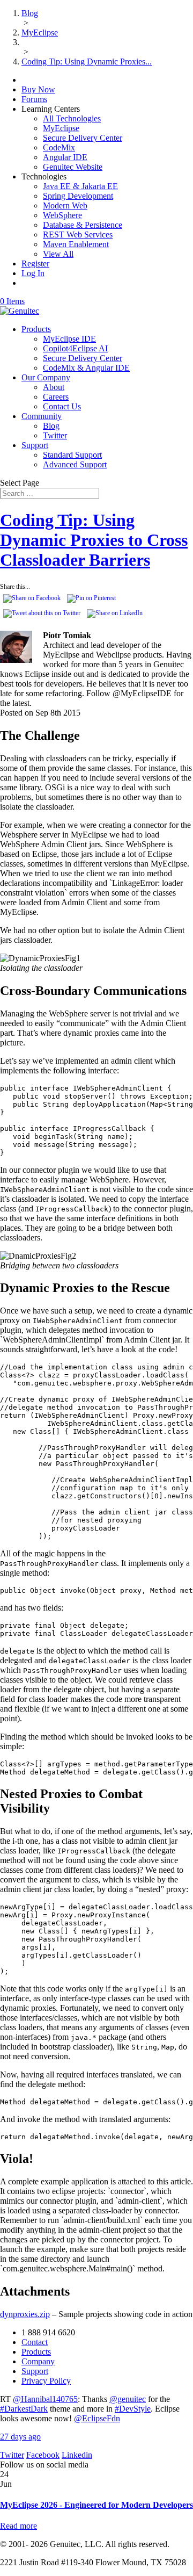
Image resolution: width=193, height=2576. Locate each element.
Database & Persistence (83, 225)
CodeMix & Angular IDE (86, 368)
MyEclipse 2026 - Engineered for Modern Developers (96, 2505)
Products (36, 329)
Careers (56, 397)
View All (58, 254)
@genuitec (128, 2399)
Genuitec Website (73, 167)
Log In (33, 273)
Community (42, 416)
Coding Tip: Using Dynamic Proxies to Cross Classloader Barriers (94, 540)
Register (35, 264)
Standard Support (72, 455)
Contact (35, 2342)
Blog (51, 426)
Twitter (55, 435)
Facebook (43, 2455)
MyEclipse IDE (69, 339)
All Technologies (72, 118)
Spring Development (78, 196)
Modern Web (65, 205)
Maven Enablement (76, 244)
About (54, 387)
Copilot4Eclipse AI (75, 348)
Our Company (46, 377)
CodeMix (59, 147)
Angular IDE (65, 157)
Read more (18, 2526)
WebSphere (62, 215)
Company (38, 2361)
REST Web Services (78, 234)
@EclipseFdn (97, 2418)
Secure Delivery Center (83, 138)
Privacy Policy (46, 2381)
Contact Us (62, 406)
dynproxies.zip (25, 2314)
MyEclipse (61, 128)
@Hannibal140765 (45, 2399)
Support (35, 445)
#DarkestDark (24, 2409)
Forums (34, 99)
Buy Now (38, 89)
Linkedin (77, 2455)
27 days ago (20, 2437)
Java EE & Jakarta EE (80, 186)
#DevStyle (133, 2409)
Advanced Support (75, 464)
